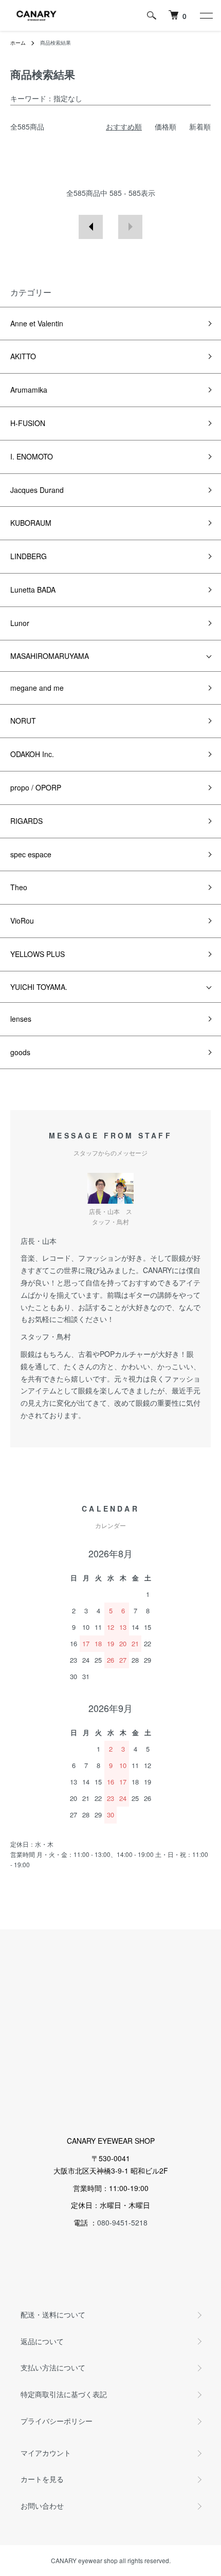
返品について (42, 2341)
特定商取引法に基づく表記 (64, 2394)
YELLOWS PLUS (38, 954)
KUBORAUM (31, 523)
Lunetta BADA (33, 590)
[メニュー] (206, 15)
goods (20, 1052)
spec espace (31, 854)
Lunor (20, 623)
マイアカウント (46, 2453)
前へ (91, 227)
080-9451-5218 (122, 2222)
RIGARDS (26, 821)
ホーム (18, 43)
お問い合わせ (42, 2506)
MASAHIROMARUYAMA (50, 656)
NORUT (23, 721)
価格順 (165, 126)
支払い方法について (53, 2367)
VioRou (22, 921)
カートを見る (42, 2479)
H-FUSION (28, 423)
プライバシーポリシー (57, 2421)
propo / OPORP (36, 787)
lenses (21, 1019)
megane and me (37, 688)
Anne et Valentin (37, 323)
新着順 (200, 126)
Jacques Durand (37, 490)
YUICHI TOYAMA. (39, 987)
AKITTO (23, 356)
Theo (19, 887)
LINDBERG (29, 556)
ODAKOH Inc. (32, 754)
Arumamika (29, 390)
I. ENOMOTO (32, 456)
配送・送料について (53, 2314)
